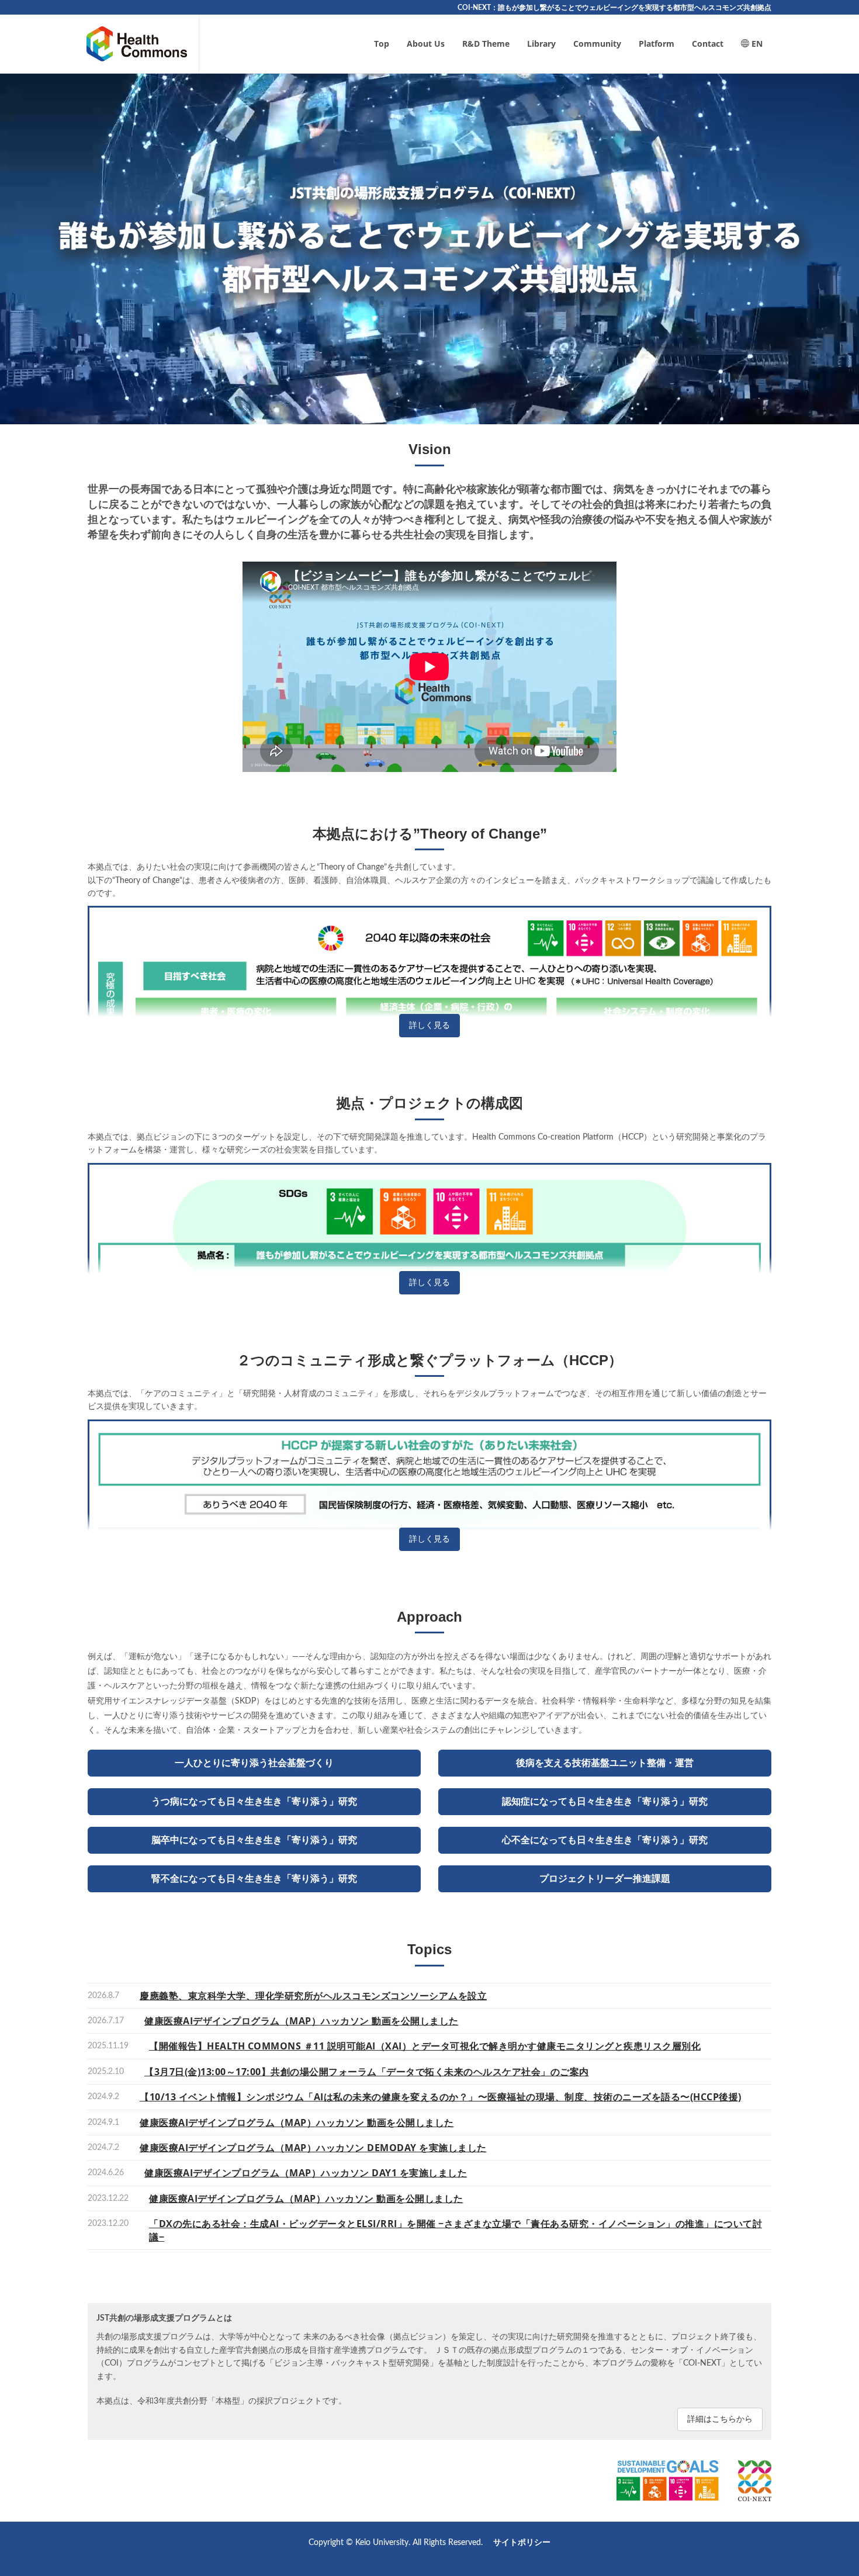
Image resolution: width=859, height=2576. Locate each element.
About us (426, 44)
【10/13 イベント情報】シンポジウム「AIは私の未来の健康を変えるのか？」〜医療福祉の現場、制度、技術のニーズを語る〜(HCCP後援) (441, 2097)
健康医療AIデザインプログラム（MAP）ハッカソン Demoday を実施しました (313, 2148)
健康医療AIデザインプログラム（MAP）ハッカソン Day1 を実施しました (306, 2173)
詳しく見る (430, 1026)
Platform (657, 44)
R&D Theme (486, 44)
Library (541, 44)
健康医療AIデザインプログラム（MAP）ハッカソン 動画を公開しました (302, 2021)
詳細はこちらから (720, 2419)
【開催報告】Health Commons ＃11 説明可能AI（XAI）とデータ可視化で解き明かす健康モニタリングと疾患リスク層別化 (425, 2046)
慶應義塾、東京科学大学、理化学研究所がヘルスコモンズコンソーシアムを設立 (313, 1996)
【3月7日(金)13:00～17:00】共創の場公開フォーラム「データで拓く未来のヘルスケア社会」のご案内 (367, 2072)
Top (382, 44)
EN (756, 44)
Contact (708, 44)
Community (597, 44)
